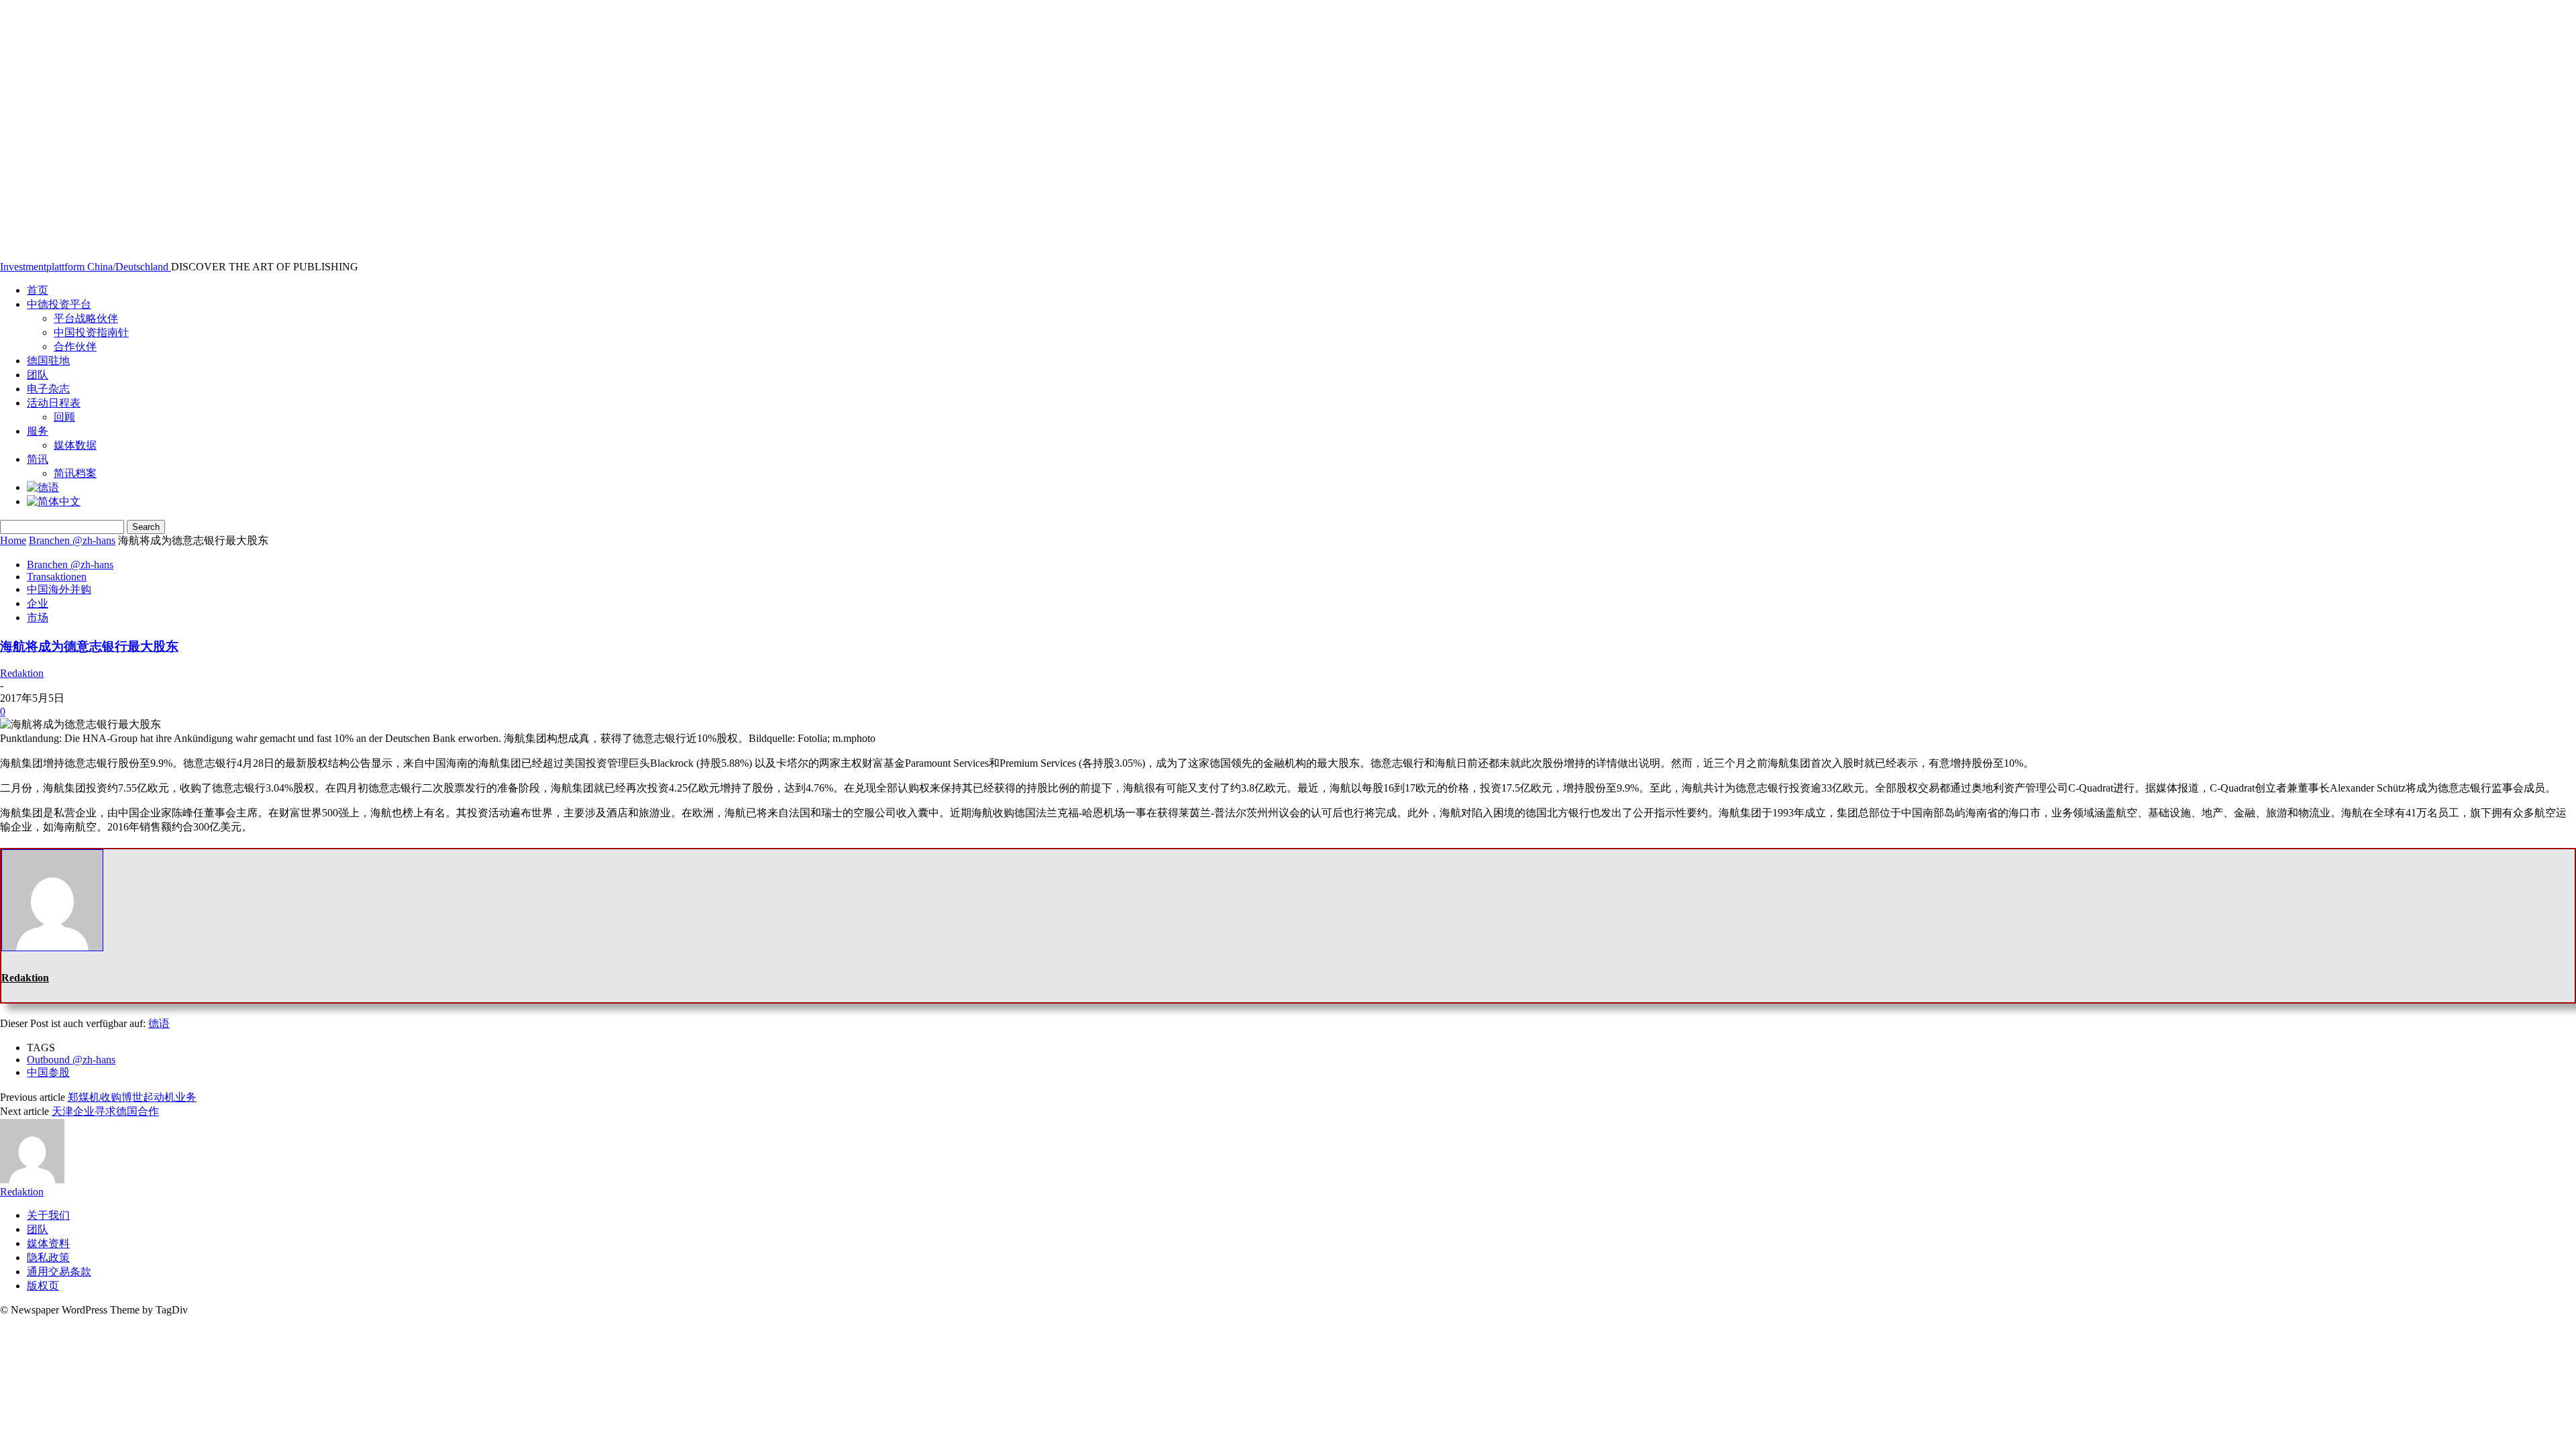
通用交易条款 (59, 1272)
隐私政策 (48, 1257)
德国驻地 (48, 361)
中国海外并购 (59, 589)
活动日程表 (54, 403)
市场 (38, 618)
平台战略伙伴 (86, 318)
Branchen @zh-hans (72, 540)
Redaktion (22, 673)
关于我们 (48, 1215)
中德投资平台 (59, 304)
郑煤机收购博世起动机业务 (132, 1097)
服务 (38, 431)
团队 (38, 375)
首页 (38, 290)
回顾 (64, 417)
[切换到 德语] (43, 487)
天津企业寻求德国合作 (105, 1111)
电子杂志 (48, 389)
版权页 (43, 1286)
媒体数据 (75, 445)
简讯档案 (75, 473)
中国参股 (48, 1072)
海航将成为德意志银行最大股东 (89, 646)
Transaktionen (57, 577)
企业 (38, 603)
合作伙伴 (75, 346)
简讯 (38, 459)
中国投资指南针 (91, 332)
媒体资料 (48, 1243)
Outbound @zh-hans (71, 1060)
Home (13, 540)
